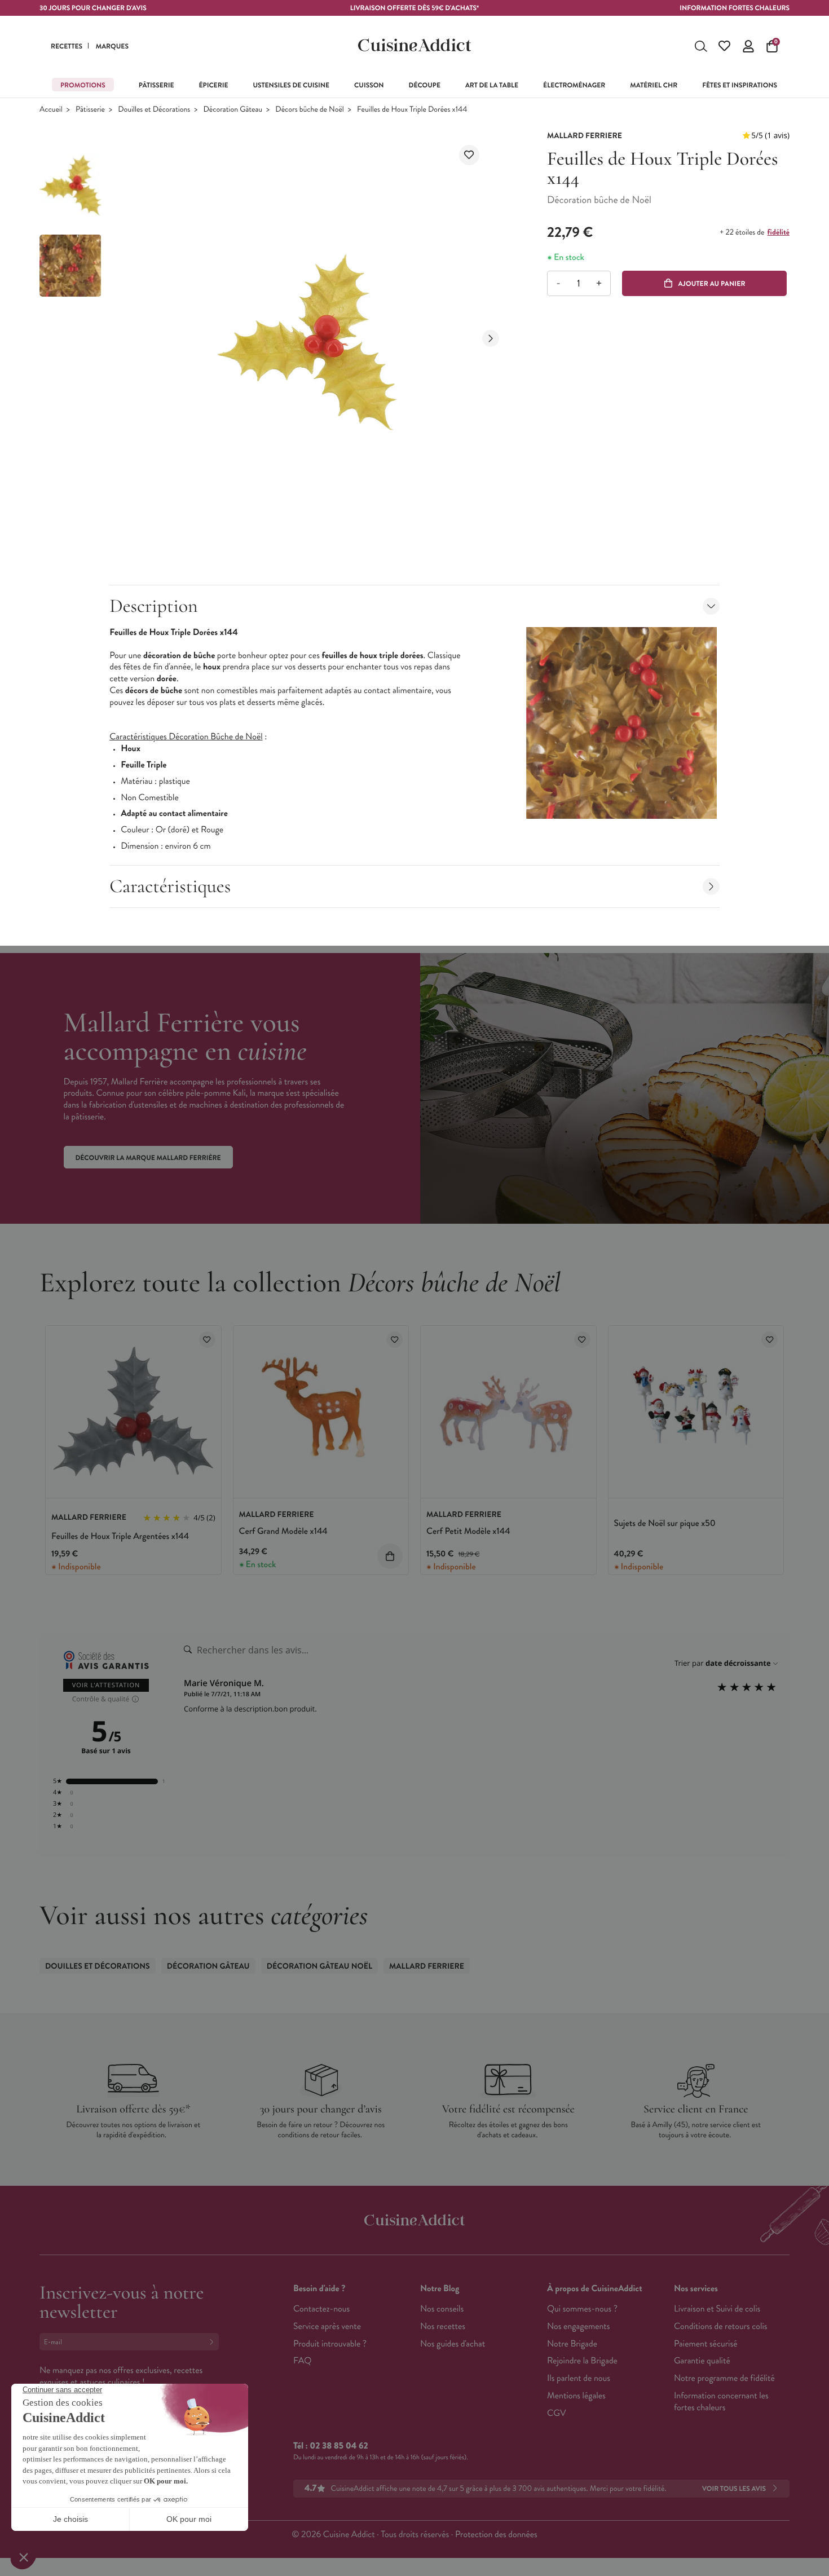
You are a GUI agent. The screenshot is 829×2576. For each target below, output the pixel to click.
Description (153, 606)
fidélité (779, 232)
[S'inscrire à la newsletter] (214, 2342)
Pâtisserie (90, 110)
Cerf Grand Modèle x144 (283, 1531)
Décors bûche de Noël (309, 110)
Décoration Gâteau (233, 110)
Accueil (51, 110)
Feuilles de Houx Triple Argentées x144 (120, 1536)
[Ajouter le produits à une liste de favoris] (207, 1340)
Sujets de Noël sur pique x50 (665, 1523)
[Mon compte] (748, 46)
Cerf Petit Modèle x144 (468, 1531)
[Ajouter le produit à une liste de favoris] (469, 155)
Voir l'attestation (106, 1685)
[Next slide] (491, 338)
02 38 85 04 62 (339, 2446)
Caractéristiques (170, 886)
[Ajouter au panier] (390, 1556)
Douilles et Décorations (154, 110)
